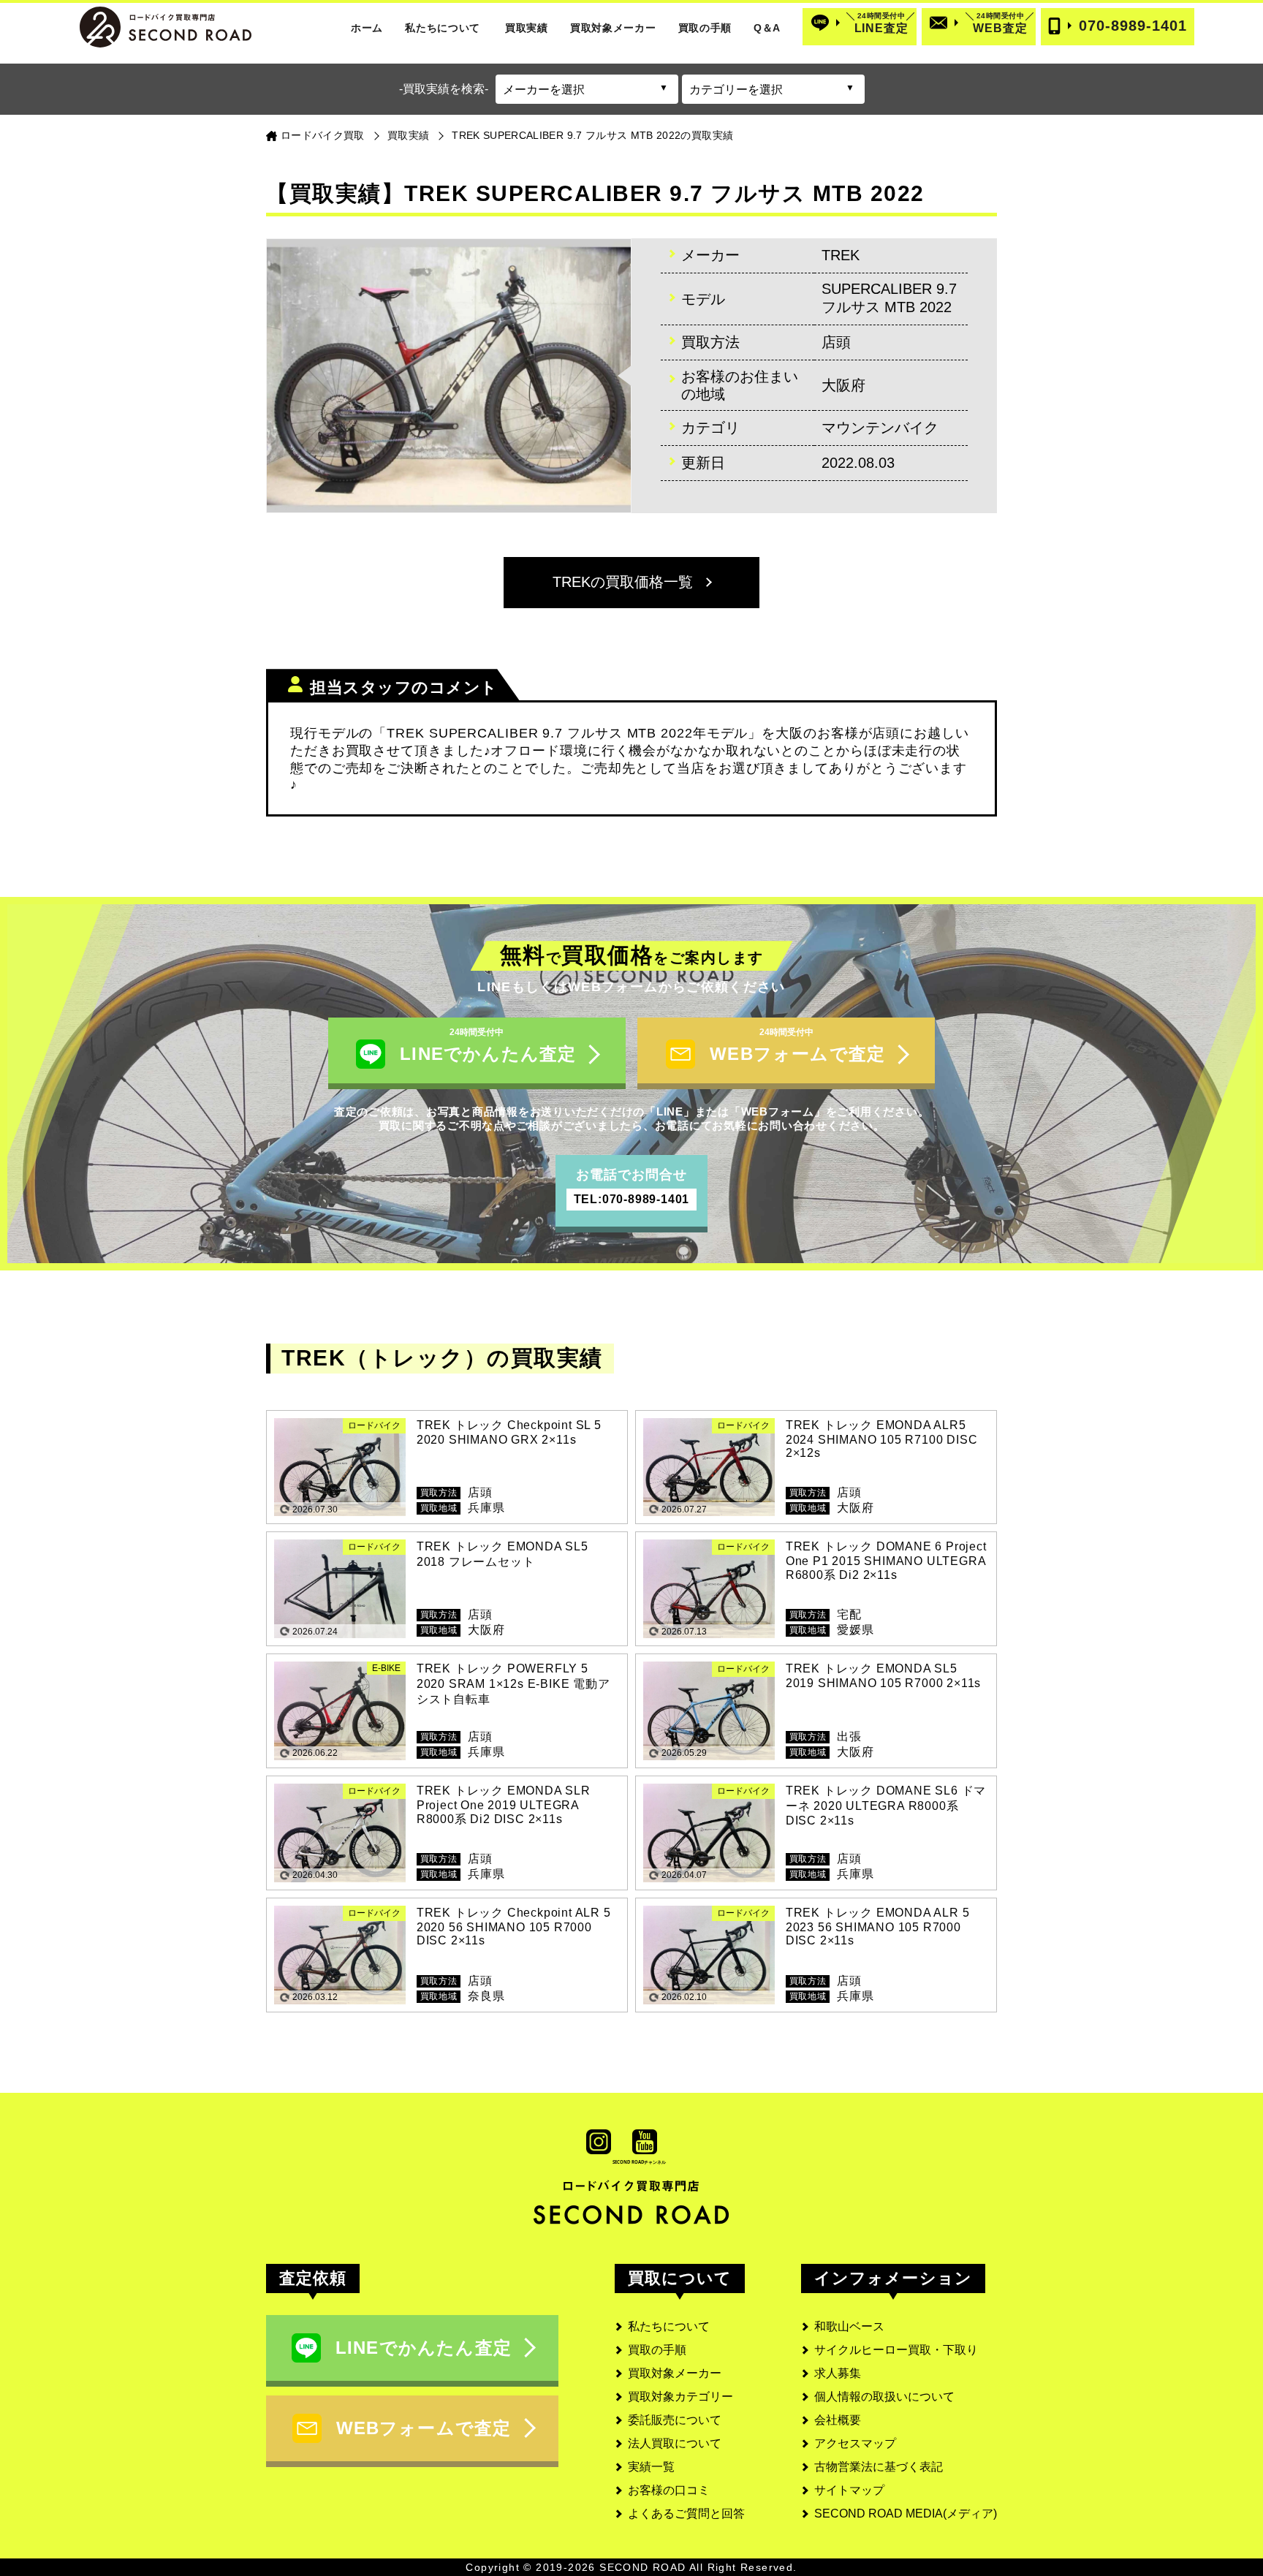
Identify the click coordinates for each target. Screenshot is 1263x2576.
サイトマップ (849, 2490)
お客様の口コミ (669, 2490)
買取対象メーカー (613, 28)
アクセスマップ (855, 2443)
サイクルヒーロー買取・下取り (896, 2350)
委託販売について (675, 2420)
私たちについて (443, 28)
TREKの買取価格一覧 (623, 582)
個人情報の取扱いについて (884, 2397)
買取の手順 (705, 28)
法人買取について (675, 2443)
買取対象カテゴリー (680, 2397)
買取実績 (527, 28)
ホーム (367, 28)
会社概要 (838, 2420)
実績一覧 (651, 2467)
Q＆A (767, 28)
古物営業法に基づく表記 (879, 2467)
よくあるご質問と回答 (686, 2514)
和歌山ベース (849, 2326)
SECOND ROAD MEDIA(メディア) (906, 2514)
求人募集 (838, 2373)
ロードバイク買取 (323, 135)
